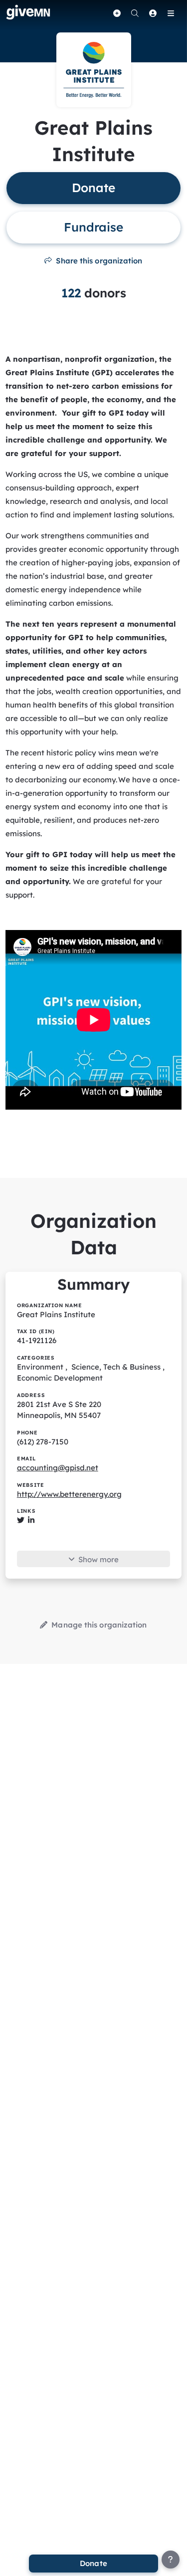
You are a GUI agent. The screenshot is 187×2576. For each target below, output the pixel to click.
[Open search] (135, 13)
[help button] (171, 2560)
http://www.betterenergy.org (69, 1494)
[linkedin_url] (31, 1520)
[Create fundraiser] (117, 13)
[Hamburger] (171, 13)
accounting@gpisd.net (58, 1468)
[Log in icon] (153, 13)
